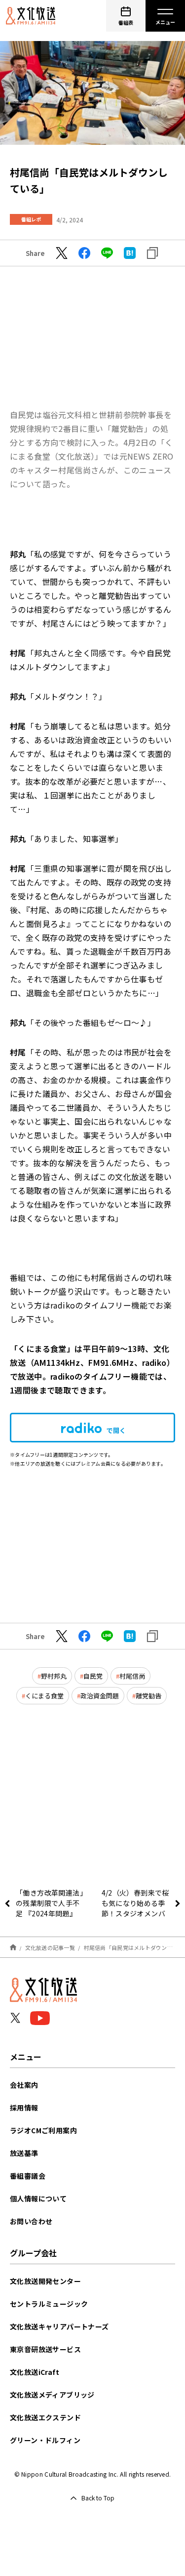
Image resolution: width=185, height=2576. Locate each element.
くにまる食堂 (44, 1696)
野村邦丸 (54, 1676)
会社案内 (24, 2085)
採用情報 (24, 2108)
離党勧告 (148, 1696)
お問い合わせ (31, 2221)
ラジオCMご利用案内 (43, 2130)
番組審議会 (28, 2176)
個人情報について (38, 2198)
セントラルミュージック (49, 2304)
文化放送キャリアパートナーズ (59, 2326)
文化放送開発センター (45, 2281)
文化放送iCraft (35, 2372)
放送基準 (24, 2153)
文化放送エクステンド (45, 2417)
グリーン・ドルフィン (45, 2440)
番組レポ (31, 219)
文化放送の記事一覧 (50, 1947)
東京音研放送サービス (45, 2349)
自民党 (93, 1676)
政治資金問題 (100, 1696)
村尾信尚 (132, 1676)
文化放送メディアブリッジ (52, 2395)
